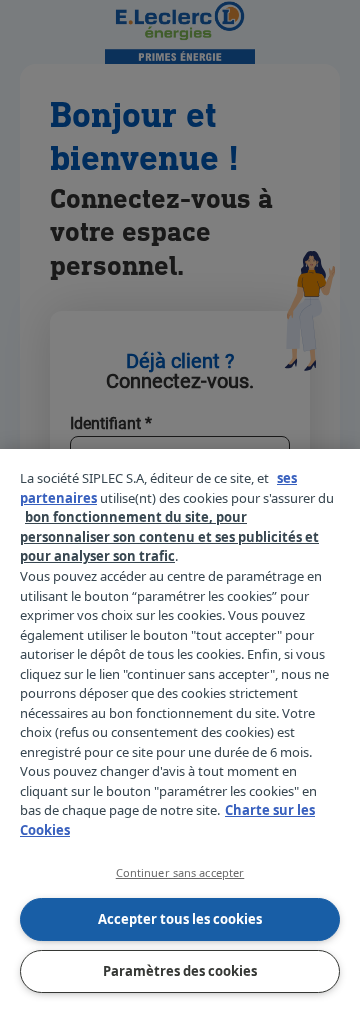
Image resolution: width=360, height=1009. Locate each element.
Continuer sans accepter (180, 872)
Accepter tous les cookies (180, 919)
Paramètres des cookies (180, 971)
